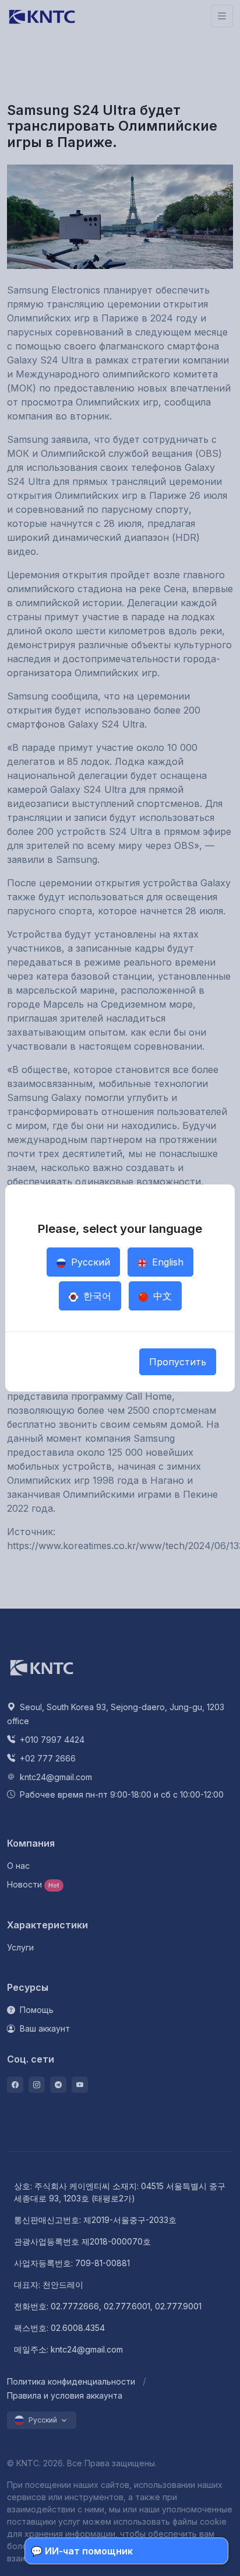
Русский (89, 1262)
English (166, 1262)
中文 (161, 1296)
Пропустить (178, 1362)
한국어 (96, 1296)
